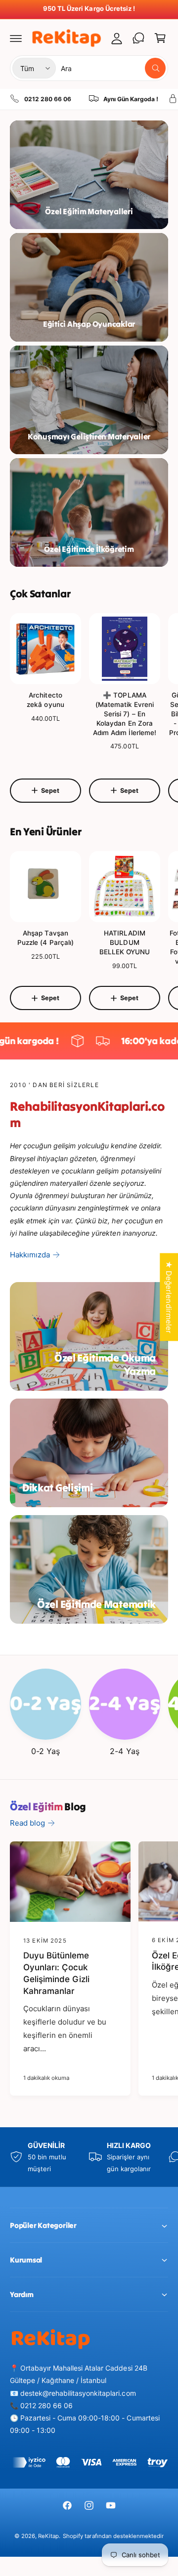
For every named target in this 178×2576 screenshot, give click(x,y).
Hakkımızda (30, 1255)
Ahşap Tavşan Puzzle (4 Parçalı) (45, 938)
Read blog (27, 1823)
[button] (16, 38)
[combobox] (113, 68)
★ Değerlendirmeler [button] (169, 1297)
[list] (89, 99)
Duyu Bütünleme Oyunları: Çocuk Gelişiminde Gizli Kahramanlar (56, 1973)
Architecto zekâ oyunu (45, 700)
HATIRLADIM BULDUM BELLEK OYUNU (125, 942)
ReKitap (48, 2536)
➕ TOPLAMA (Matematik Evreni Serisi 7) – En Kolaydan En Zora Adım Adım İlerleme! (124, 714)
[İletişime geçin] (138, 38)
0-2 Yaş (45, 1751)
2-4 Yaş (124, 1751)
